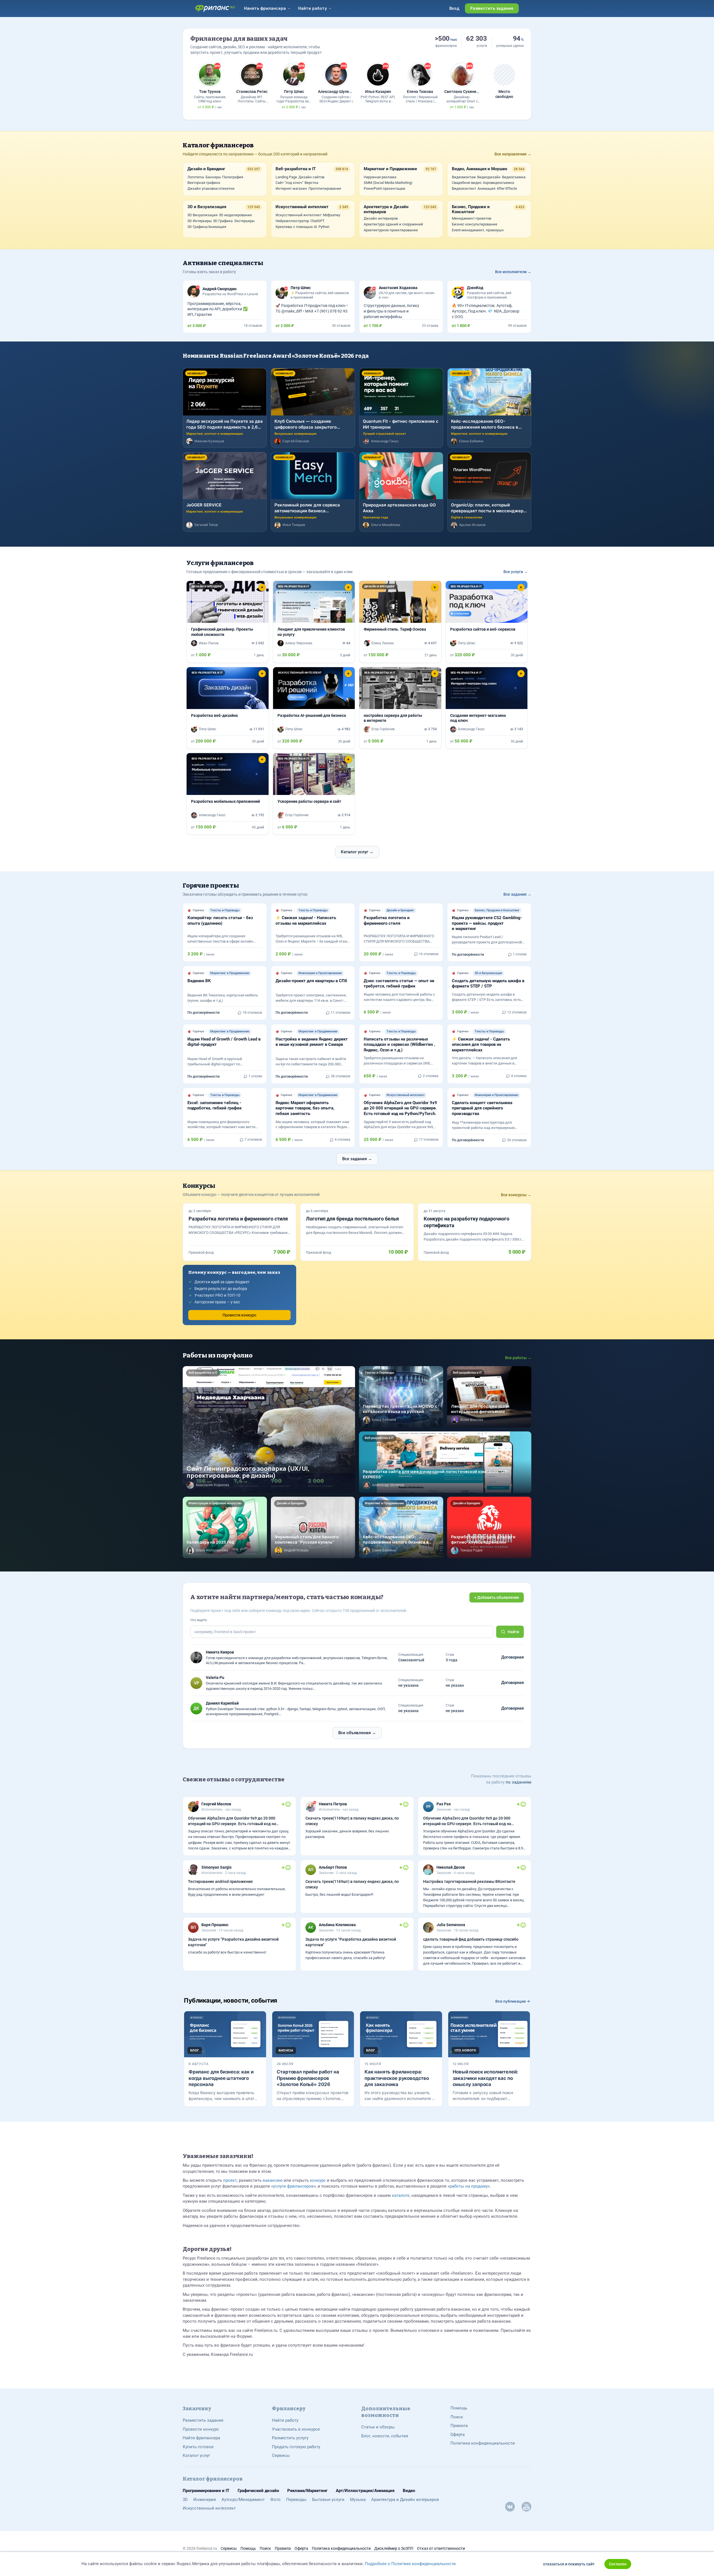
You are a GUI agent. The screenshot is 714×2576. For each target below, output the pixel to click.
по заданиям (518, 1782)
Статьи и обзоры (378, 2427)
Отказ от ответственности (441, 2548)
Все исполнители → (513, 272)
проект (230, 2180)
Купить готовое (198, 2447)
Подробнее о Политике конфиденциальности (410, 2564)
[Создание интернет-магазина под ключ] (487, 708)
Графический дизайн (258, 2491)
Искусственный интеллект (209, 2508)
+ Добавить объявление (497, 1597)
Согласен (618, 2564)
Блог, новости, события (385, 2436)
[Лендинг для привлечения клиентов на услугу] (314, 622)
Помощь (459, 2408)
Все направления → (513, 154)
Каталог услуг (196, 2455)
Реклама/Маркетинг (307, 2491)
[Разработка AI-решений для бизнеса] (314, 708)
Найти (513, 1632)
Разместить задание (203, 2420)
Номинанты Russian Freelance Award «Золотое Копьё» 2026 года (276, 356)
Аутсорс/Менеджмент (243, 2500)
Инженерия (205, 2500)
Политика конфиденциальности (483, 2443)
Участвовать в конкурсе (296, 2429)
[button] (193, 602)
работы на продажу (469, 2186)
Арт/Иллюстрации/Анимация (365, 2491)
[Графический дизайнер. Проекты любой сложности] (228, 622)
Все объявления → (357, 1733)
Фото (275, 2500)
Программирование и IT (206, 2491)
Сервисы (281, 2455)
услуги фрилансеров (293, 2186)
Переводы (296, 2500)
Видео (409, 2491)
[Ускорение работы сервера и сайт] (314, 794)
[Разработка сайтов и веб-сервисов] (487, 622)
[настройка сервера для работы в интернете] (400, 708)
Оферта (458, 2435)
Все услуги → (516, 572)
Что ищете (198, 1620)
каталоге (401, 2195)
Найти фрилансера (201, 2438)
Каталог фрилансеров (218, 145)
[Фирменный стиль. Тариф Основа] (400, 622)
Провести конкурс (239, 1315)
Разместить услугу (290, 2438)
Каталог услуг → (357, 852)
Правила (459, 2426)
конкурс (318, 2180)
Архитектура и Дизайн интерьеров (405, 2500)
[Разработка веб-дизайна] (228, 708)
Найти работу (285, 2420)
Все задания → (517, 894)
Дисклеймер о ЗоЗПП (394, 2548)
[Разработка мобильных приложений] (228, 794)
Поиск (457, 2417)
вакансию (273, 2180)
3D (185, 2500)
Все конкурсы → (516, 1195)
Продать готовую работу (296, 2447)
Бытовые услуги (328, 2500)
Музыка (358, 2500)
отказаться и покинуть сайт (569, 2564)
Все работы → (518, 1358)
